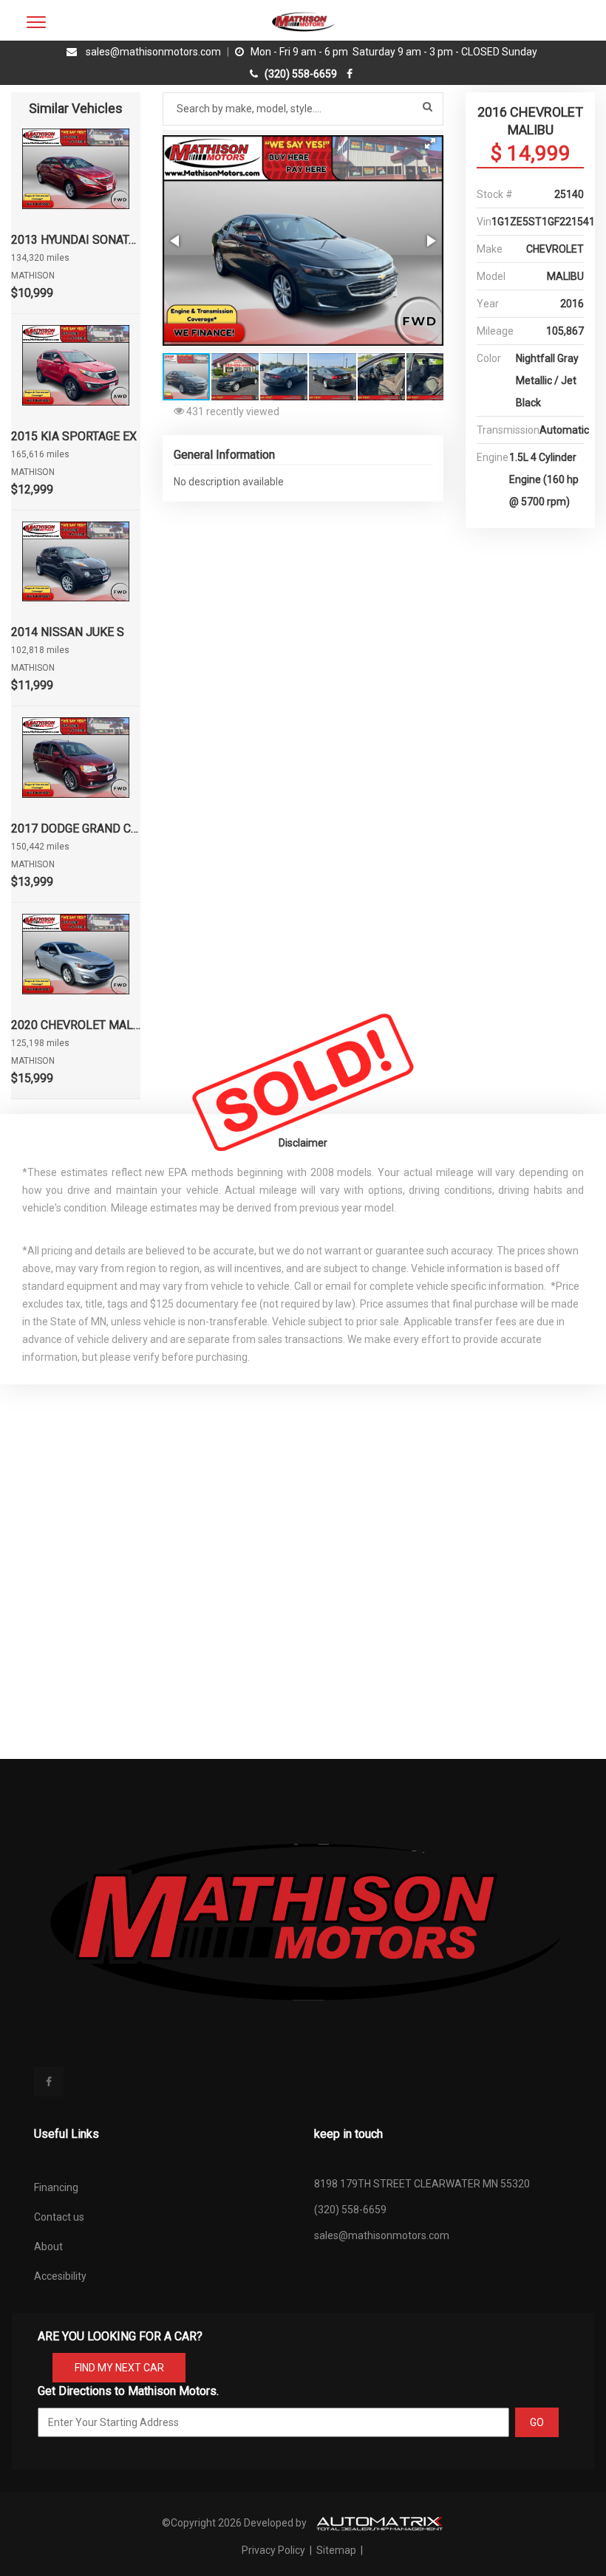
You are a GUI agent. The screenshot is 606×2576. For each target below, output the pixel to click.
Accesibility (60, 2276)
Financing (56, 2187)
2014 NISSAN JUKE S (68, 632)
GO (537, 2422)
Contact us (59, 2217)
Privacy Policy (275, 2550)
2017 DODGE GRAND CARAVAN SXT (76, 829)
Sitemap (336, 2550)
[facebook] (351, 74)
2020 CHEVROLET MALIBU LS (76, 1025)
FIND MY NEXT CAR (119, 2368)
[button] (430, 143)
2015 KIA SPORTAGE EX (74, 436)
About (48, 2247)
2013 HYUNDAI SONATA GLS (76, 240)
